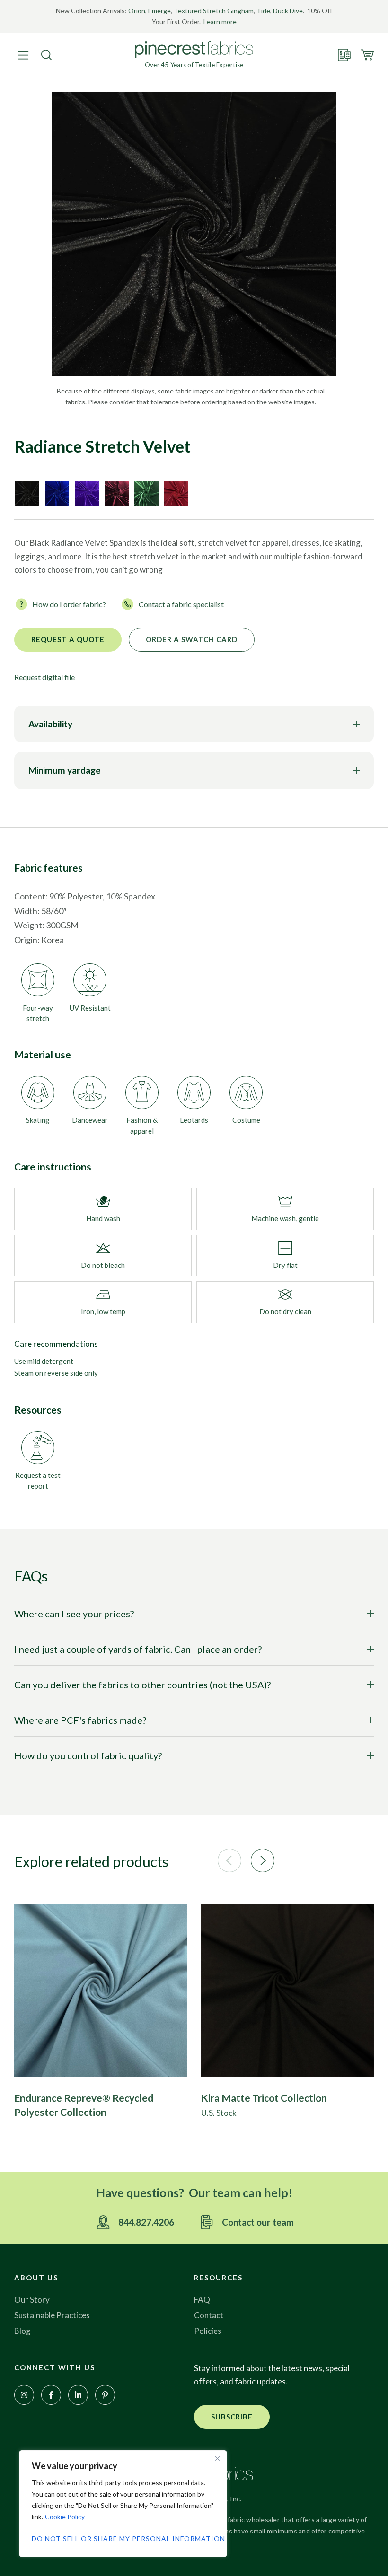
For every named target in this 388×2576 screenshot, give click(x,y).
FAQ (202, 2300)
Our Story (32, 2300)
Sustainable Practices (52, 2315)
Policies (208, 2331)
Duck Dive (288, 11)
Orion (137, 11)
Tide (263, 11)
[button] (229, 1860)
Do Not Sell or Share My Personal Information (123, 2538)
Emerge (159, 11)
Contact (209, 2315)
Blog (22, 2331)
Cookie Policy (65, 2517)
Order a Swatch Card (192, 639)
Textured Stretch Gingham (214, 11)
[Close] (217, 2458)
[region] (123, 2504)
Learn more (220, 22)
